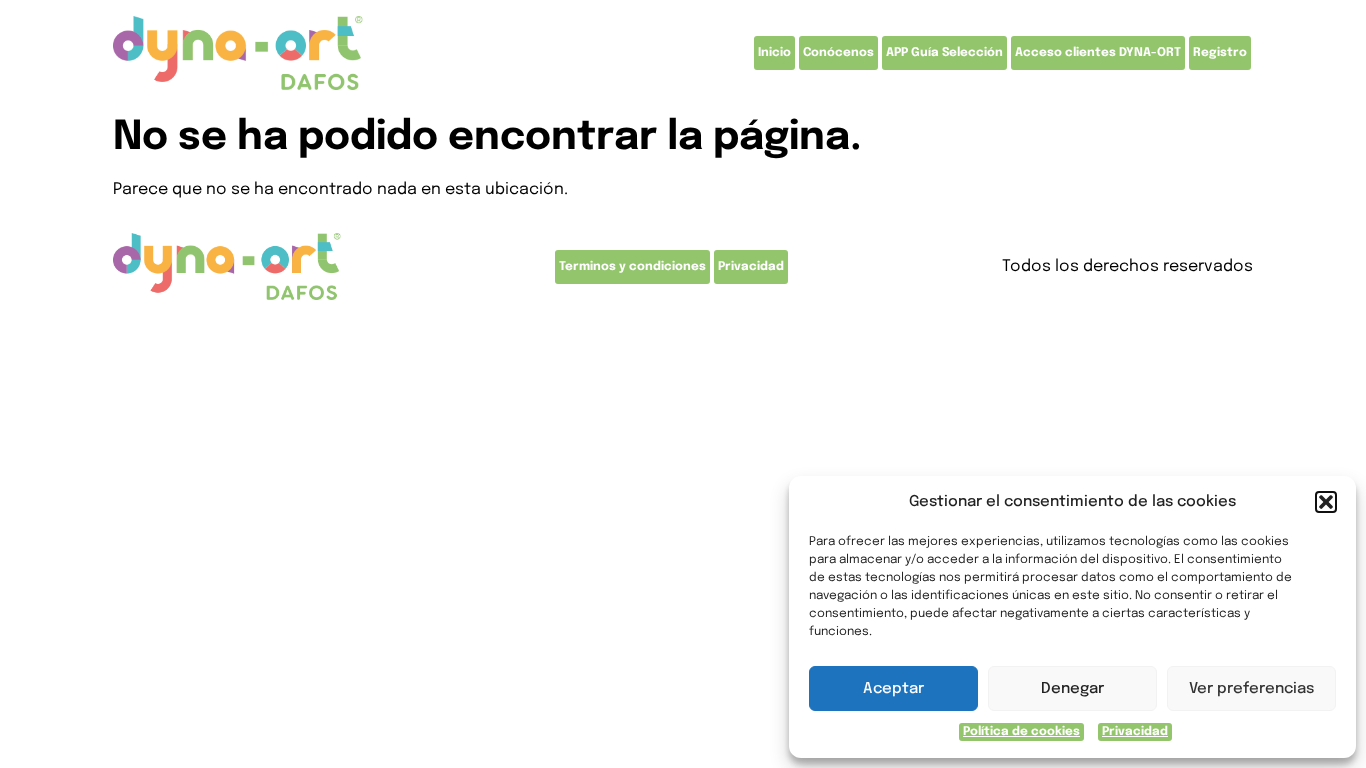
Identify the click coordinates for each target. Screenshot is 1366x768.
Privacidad (1135, 732)
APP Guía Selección (944, 53)
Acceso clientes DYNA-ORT (1098, 53)
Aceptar (893, 689)
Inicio (774, 53)
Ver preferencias (1251, 689)
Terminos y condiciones (632, 267)
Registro (1220, 53)
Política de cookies (1021, 732)
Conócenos (838, 53)
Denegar (1072, 689)
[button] (1326, 502)
